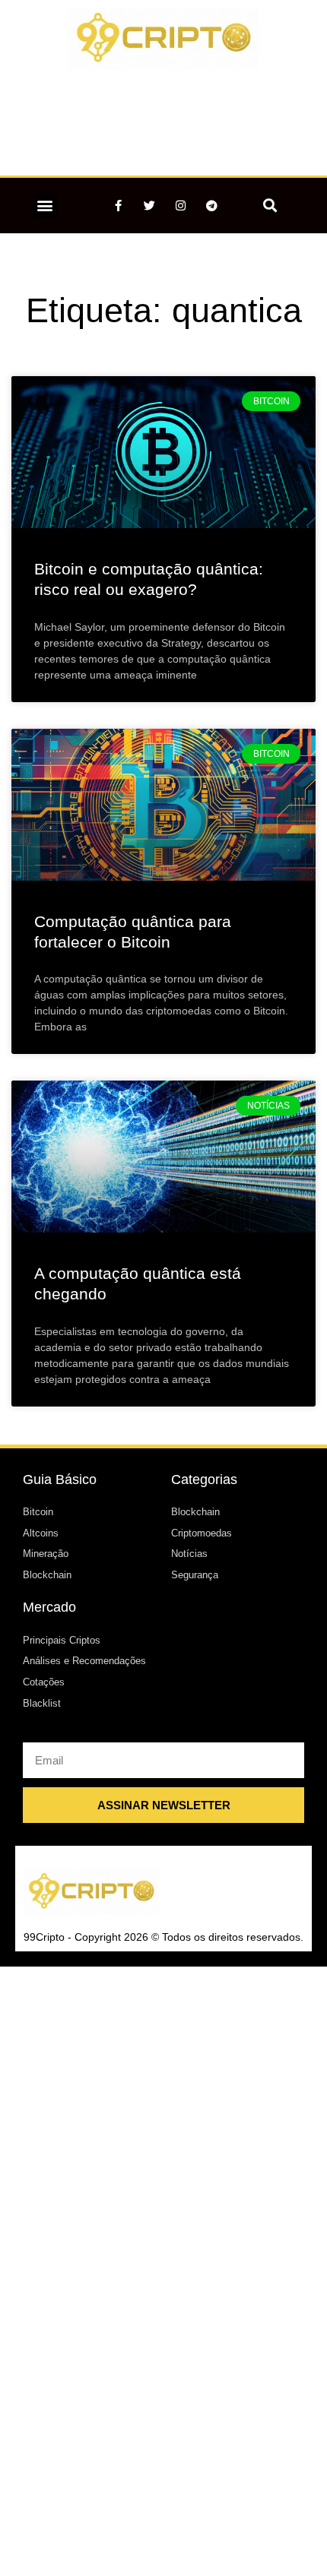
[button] (45, 206)
